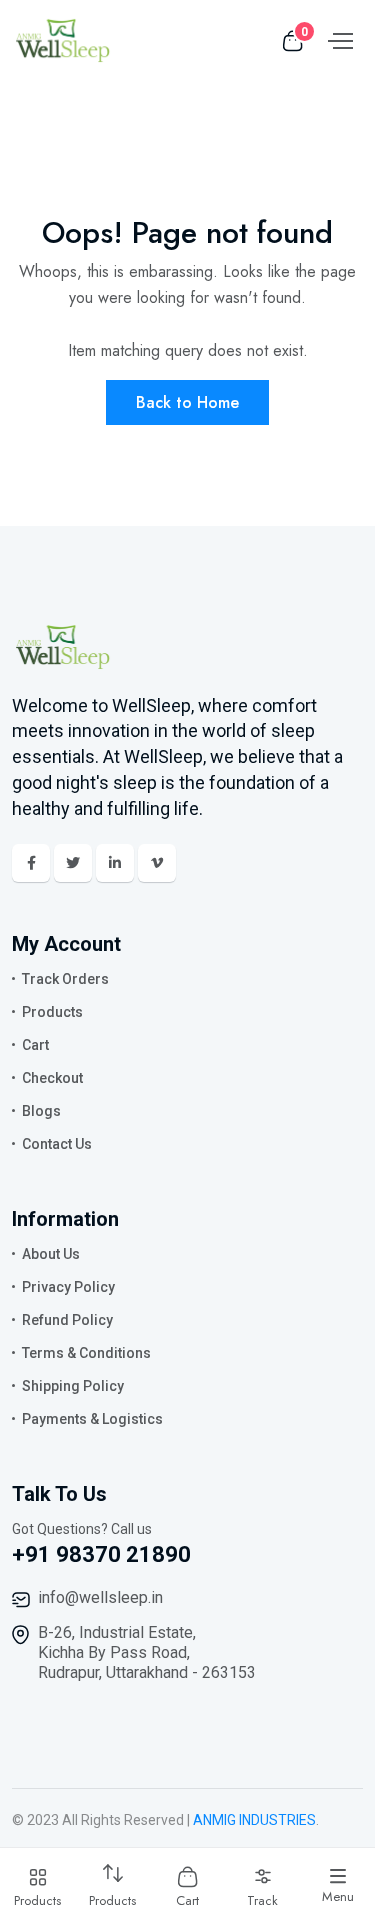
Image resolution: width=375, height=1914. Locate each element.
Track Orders (65, 979)
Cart (35, 1045)
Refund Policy (67, 1320)
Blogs (41, 1111)
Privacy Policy (68, 1287)
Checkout (52, 1078)
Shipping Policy (73, 1386)
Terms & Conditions (86, 1353)
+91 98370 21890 (101, 1554)
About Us (51, 1254)
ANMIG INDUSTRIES (254, 1820)
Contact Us (57, 1144)
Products (52, 1012)
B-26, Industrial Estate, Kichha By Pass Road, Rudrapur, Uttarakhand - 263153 (147, 1652)
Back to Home (187, 402)
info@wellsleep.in (100, 1597)
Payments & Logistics (92, 1419)
